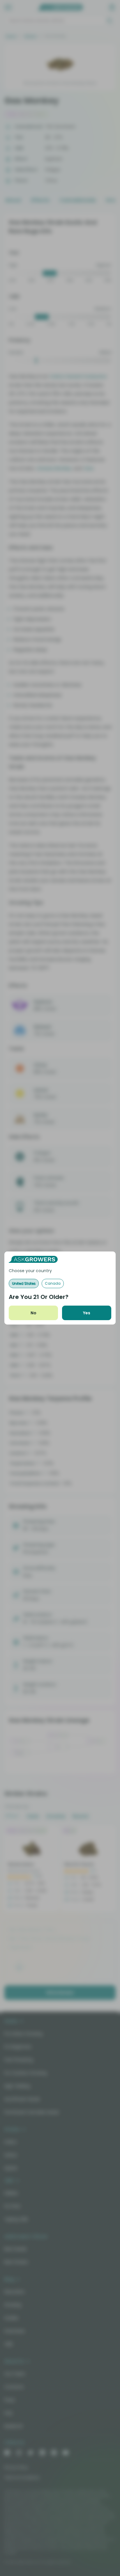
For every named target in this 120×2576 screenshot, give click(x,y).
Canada (53, 1283)
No (33, 1313)
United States (24, 1283)
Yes (87, 1313)
